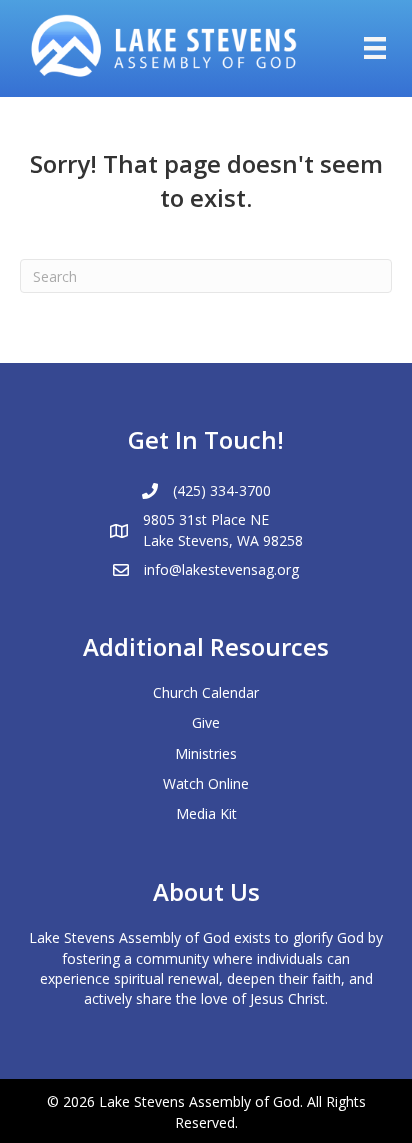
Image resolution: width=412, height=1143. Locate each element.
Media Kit (206, 813)
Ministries (206, 753)
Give (206, 722)
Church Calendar (206, 692)
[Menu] (375, 48)
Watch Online (206, 783)
